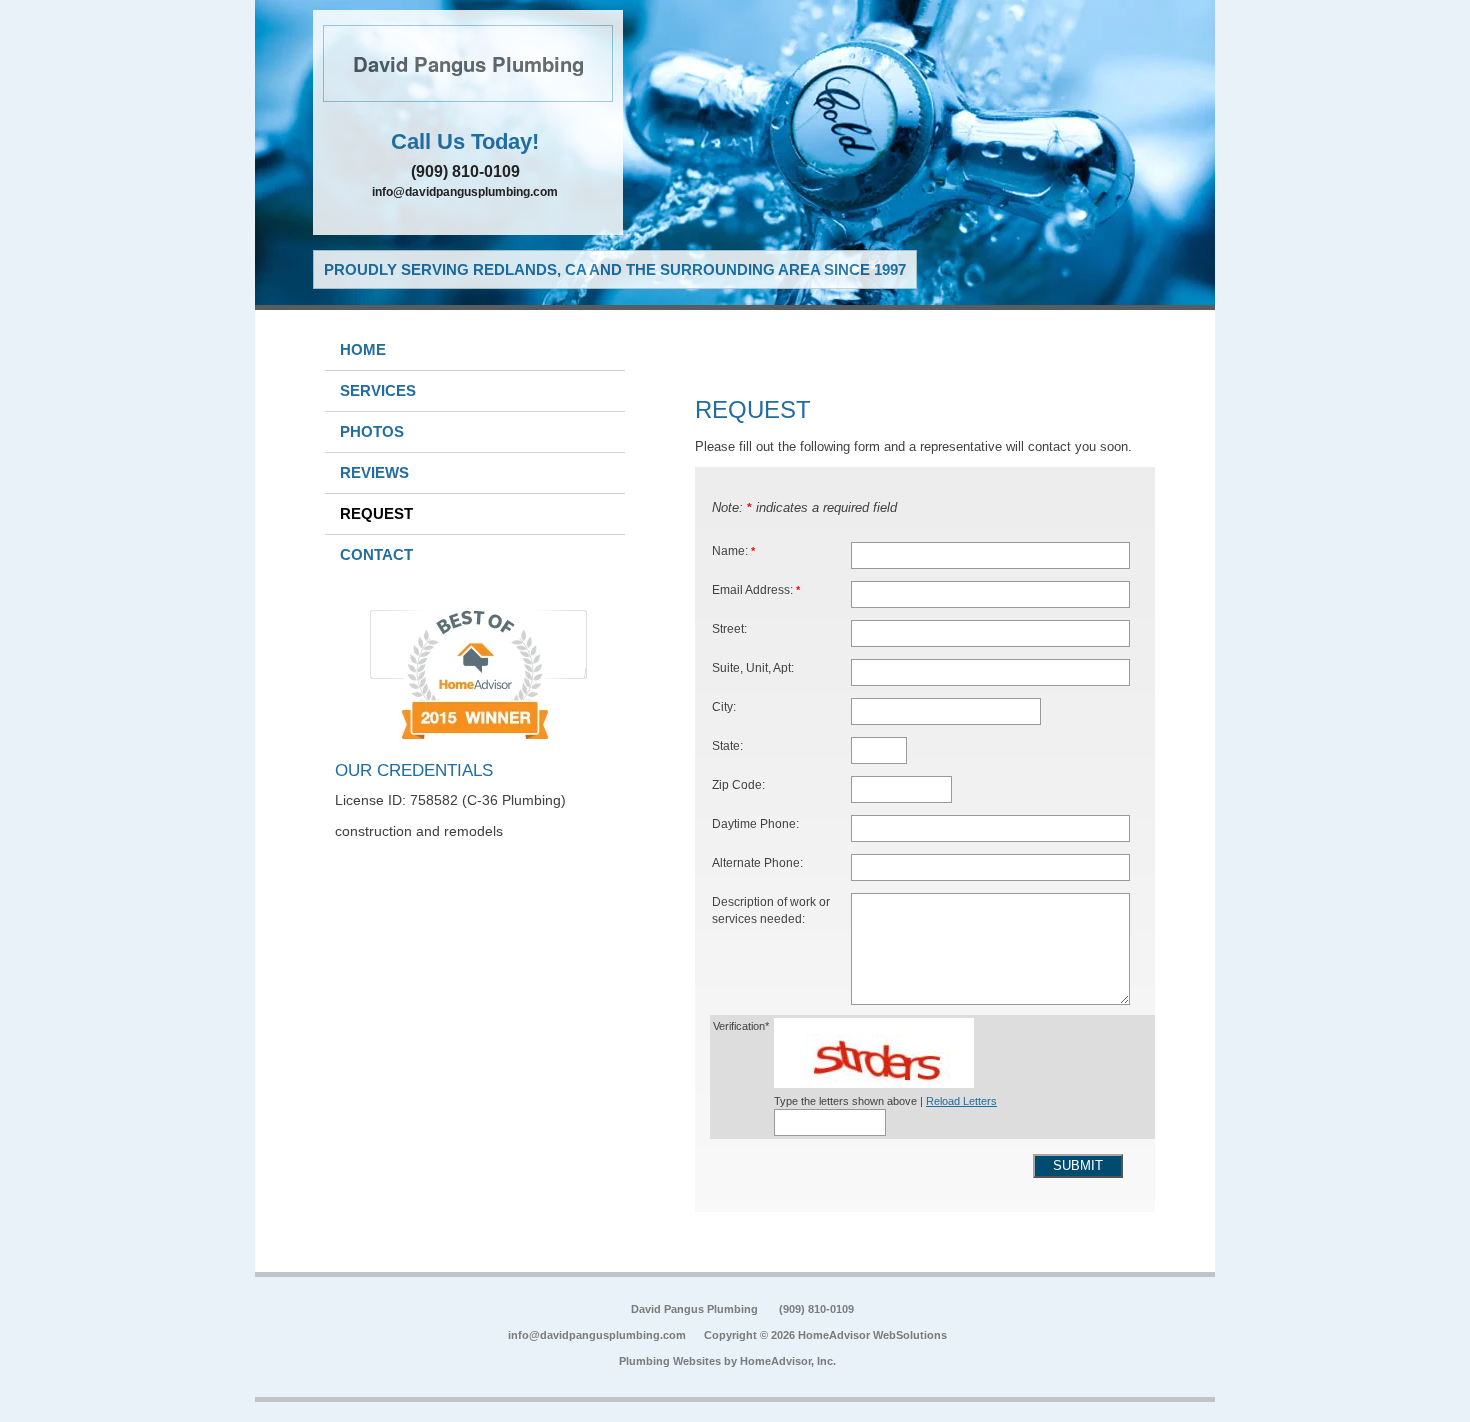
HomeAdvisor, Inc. (788, 1361)
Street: (729, 628)
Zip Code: (738, 784)
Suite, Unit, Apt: (753, 667)
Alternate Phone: (757, 862)
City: (724, 706)
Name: (733, 550)
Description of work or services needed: (771, 910)
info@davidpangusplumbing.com (465, 192)
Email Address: (756, 589)
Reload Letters (961, 1101)
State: (727, 745)
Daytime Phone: (755, 823)
